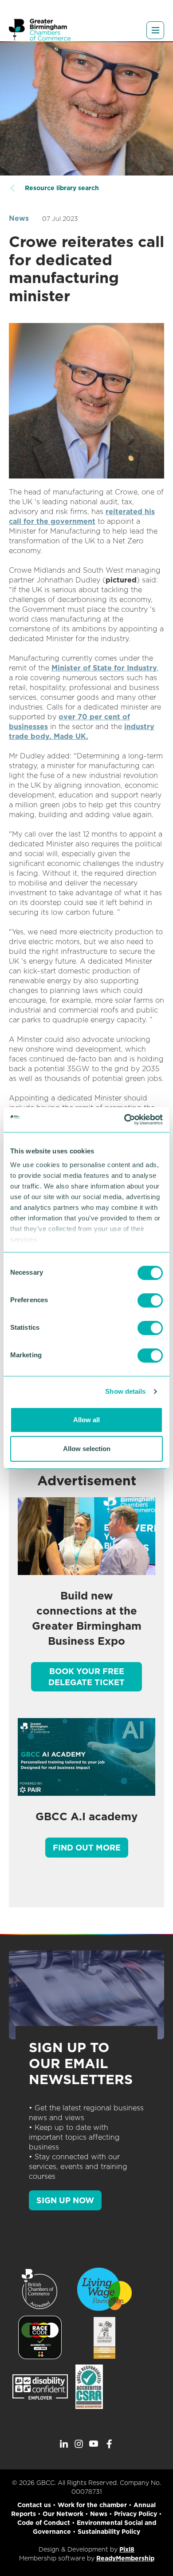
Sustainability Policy (109, 2532)
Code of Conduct (44, 2523)
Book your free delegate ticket (86, 1677)
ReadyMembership (125, 2558)
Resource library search (62, 188)
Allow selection (87, 1449)
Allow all (86, 1420)
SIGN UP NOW (65, 2200)
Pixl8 (127, 2549)
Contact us (34, 2505)
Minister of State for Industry (104, 668)
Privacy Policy (136, 2514)
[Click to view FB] (109, 2444)
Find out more (87, 1848)
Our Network (63, 2514)
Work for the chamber (92, 2505)
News (19, 218)
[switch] (150, 1300)
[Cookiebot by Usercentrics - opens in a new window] (124, 1120)
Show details (125, 1391)
